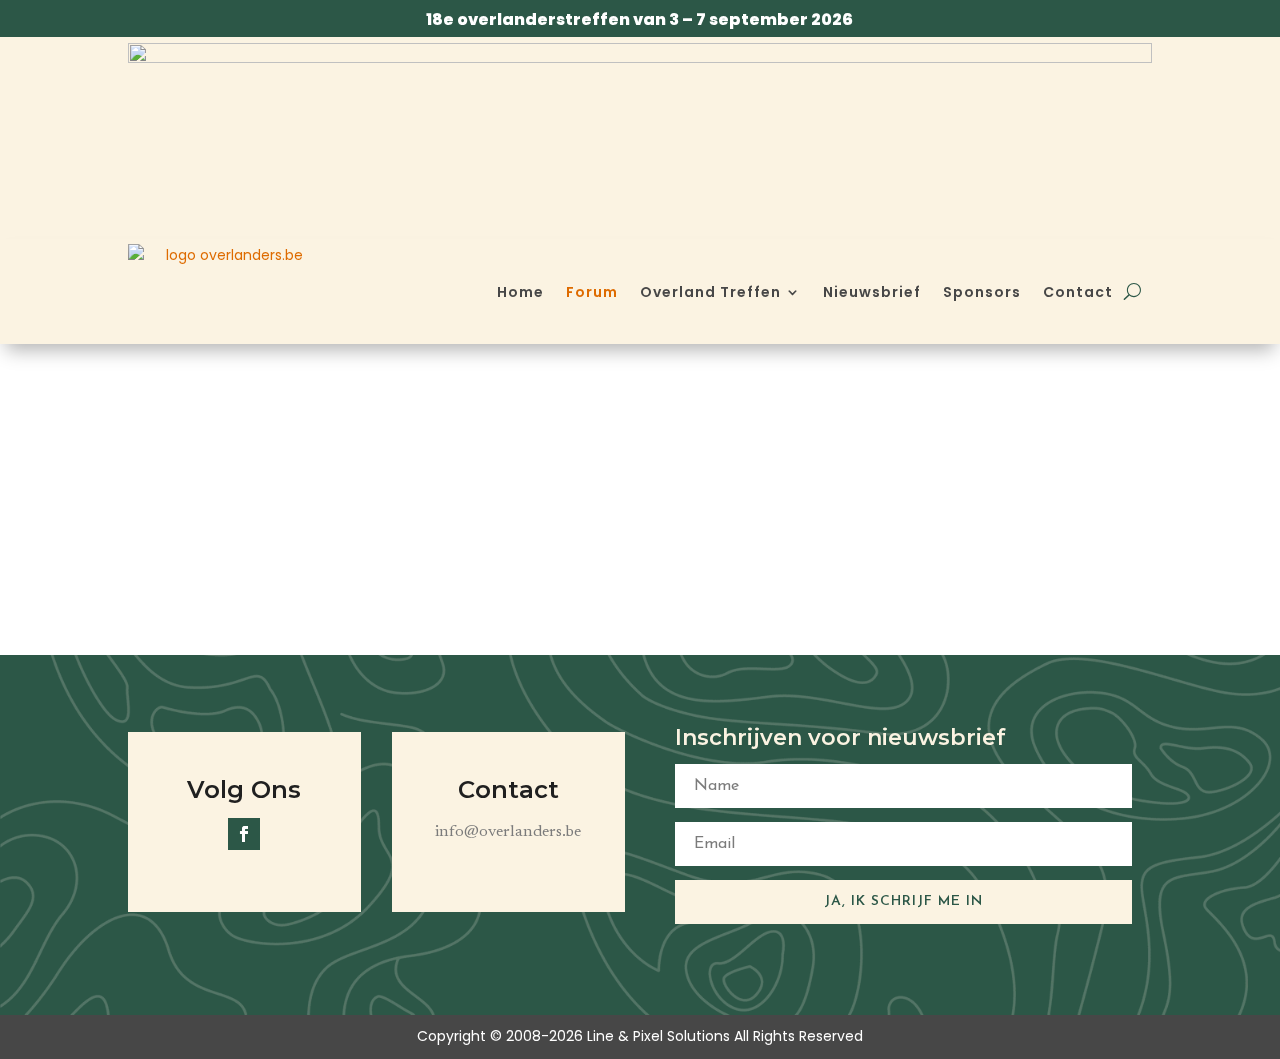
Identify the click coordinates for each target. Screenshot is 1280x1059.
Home (520, 292)
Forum (592, 292)
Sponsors (982, 292)
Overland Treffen (710, 292)
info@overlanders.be (508, 832)
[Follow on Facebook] (244, 834)
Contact (1078, 292)
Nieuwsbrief (872, 292)
